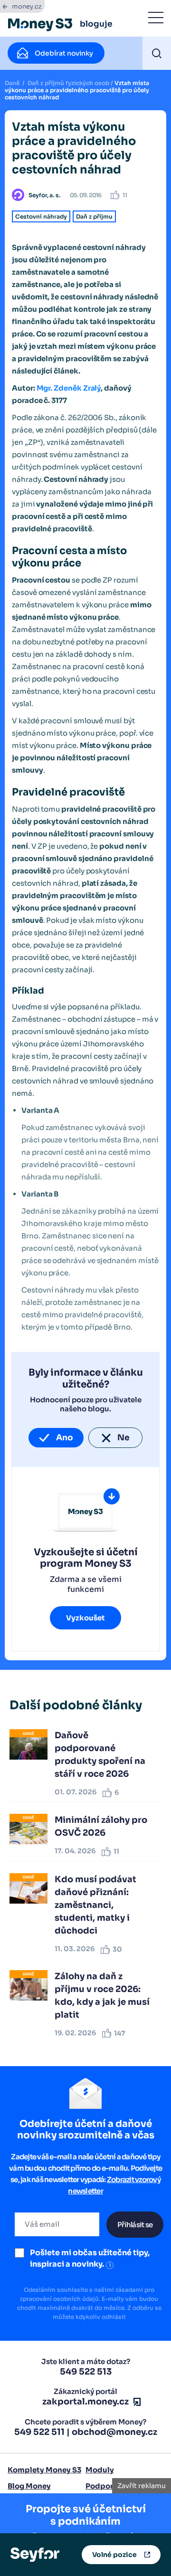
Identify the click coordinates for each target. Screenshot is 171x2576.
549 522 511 (39, 2432)
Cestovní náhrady (41, 216)
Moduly (100, 2470)
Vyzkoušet (85, 1618)
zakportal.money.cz (85, 2402)
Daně (12, 83)
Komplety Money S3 (44, 2470)
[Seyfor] (35, 2554)
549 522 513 (86, 2372)
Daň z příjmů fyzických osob (68, 83)
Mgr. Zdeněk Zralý (69, 388)
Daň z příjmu (94, 216)
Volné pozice (114, 2555)
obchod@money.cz (114, 2432)
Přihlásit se (135, 2225)
